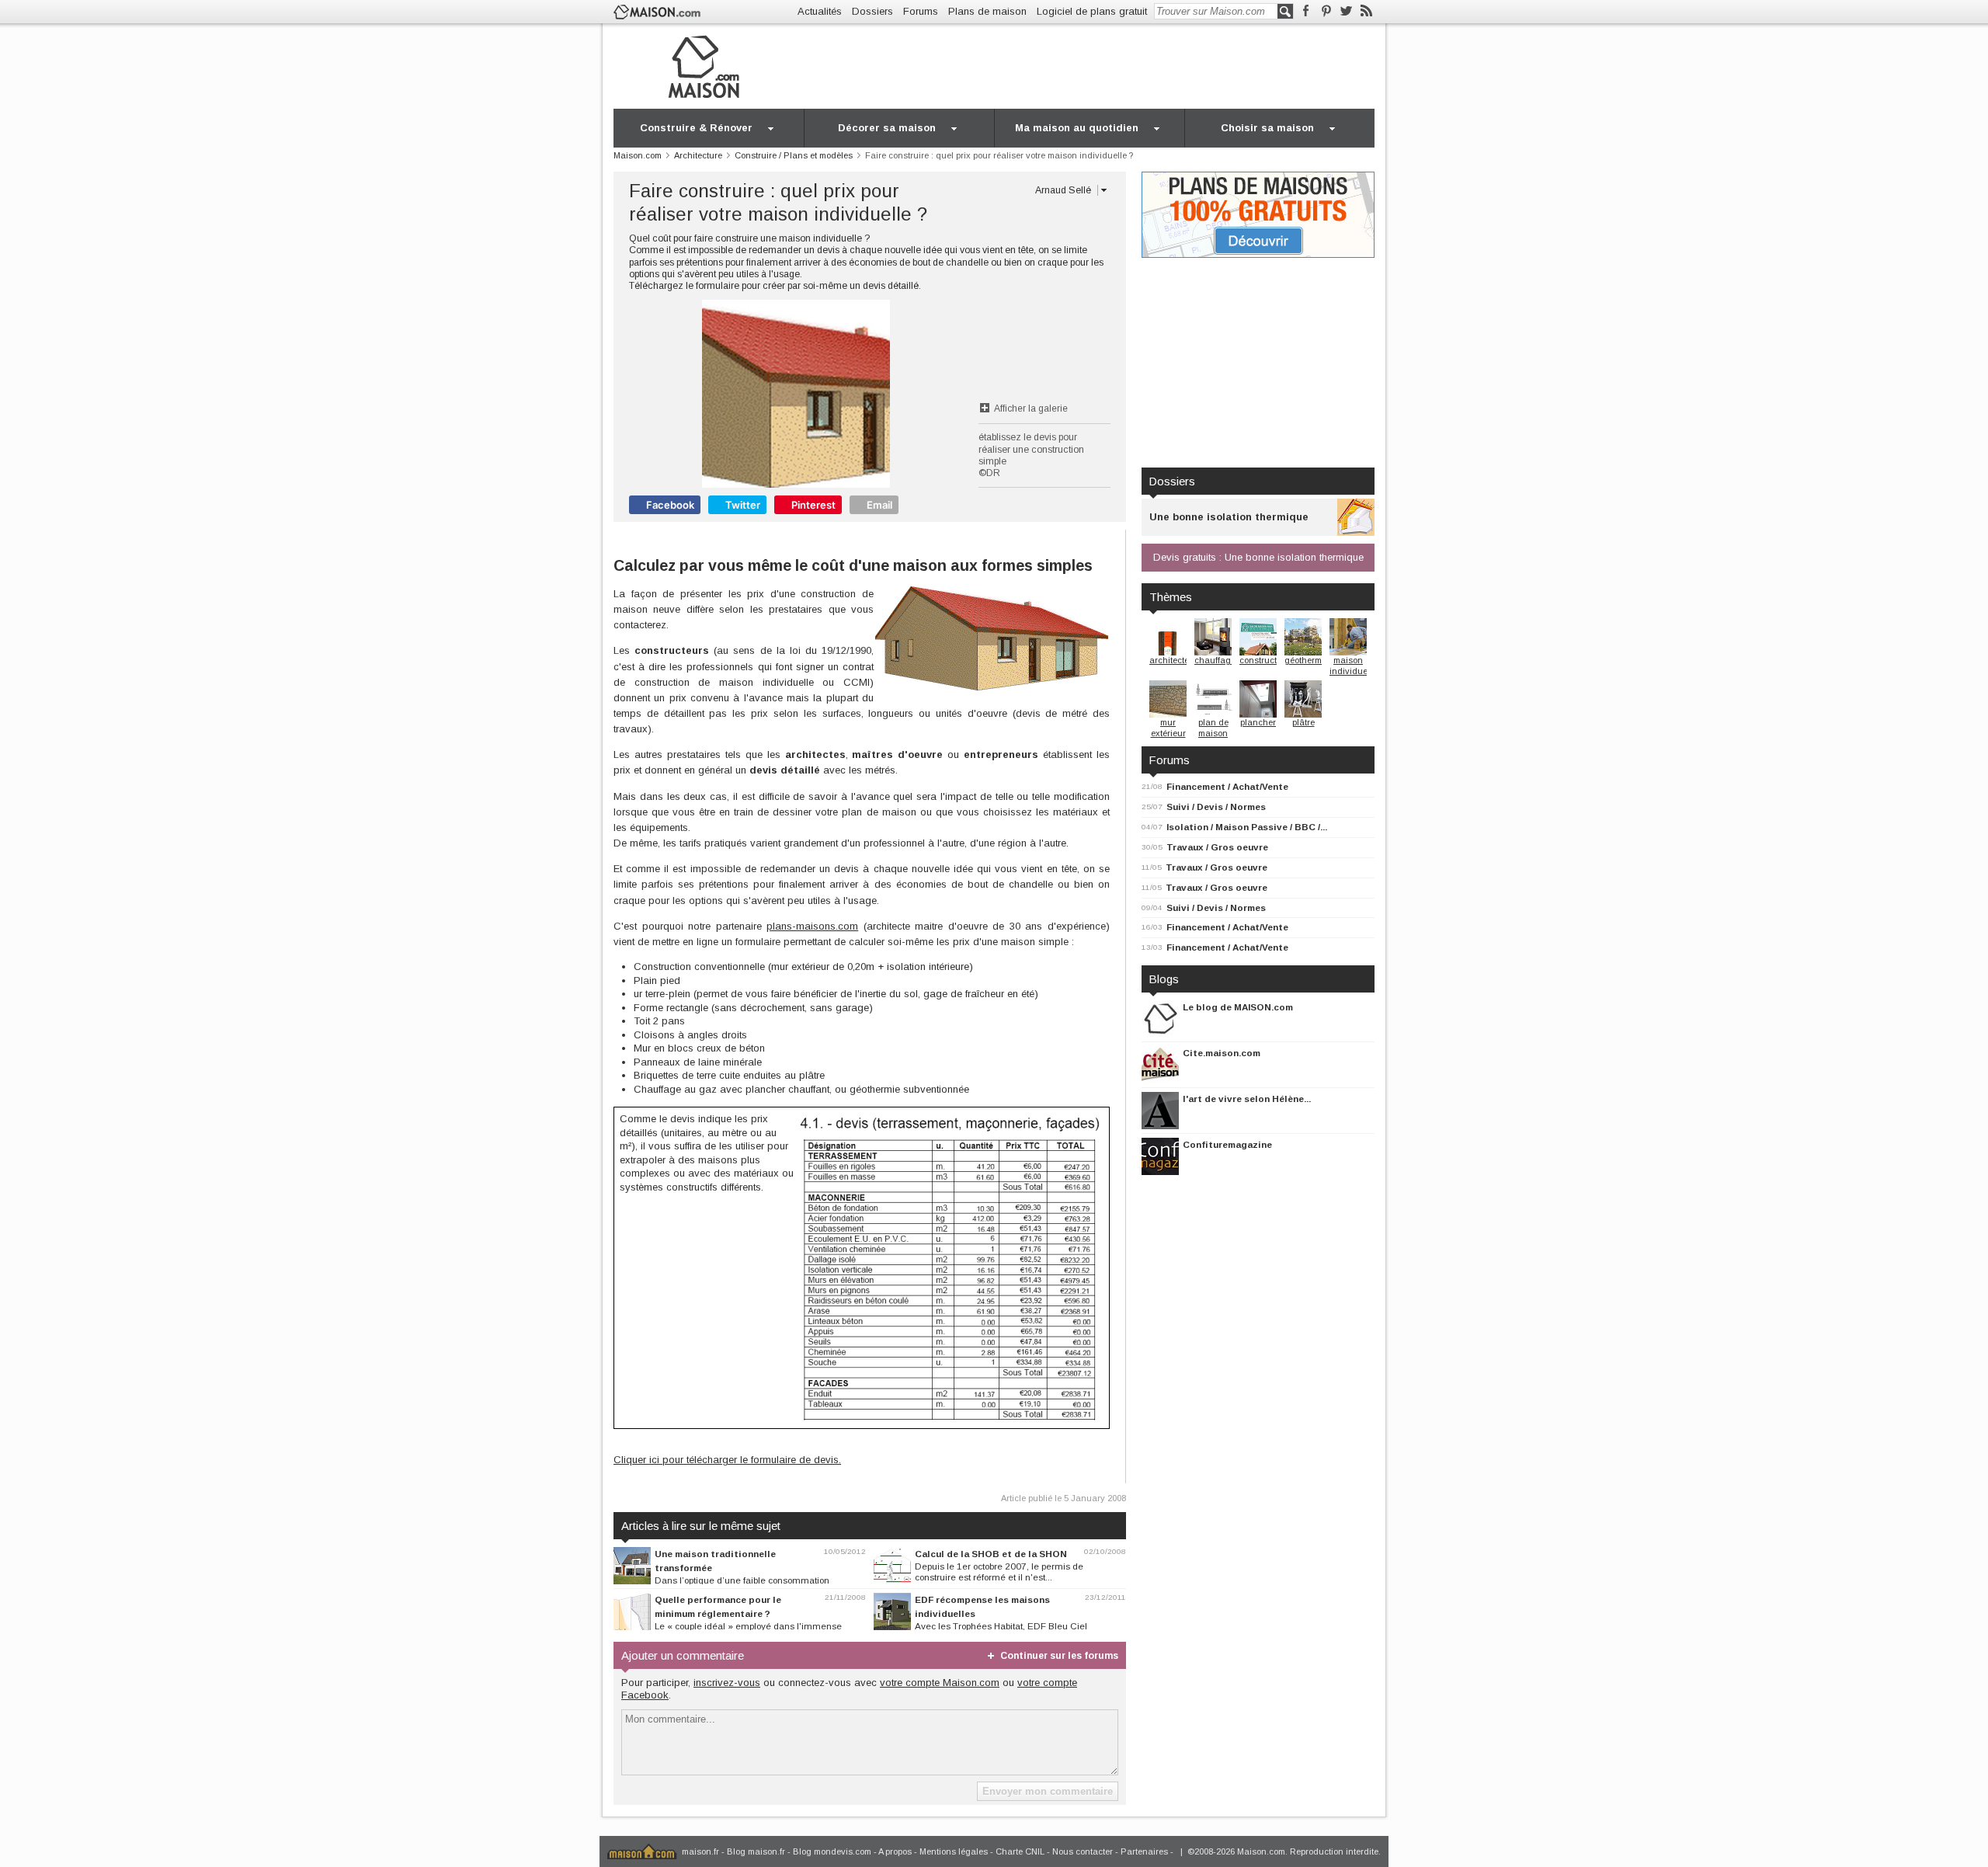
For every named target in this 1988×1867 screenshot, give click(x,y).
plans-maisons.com (812, 926)
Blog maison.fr (756, 1851)
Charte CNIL (1020, 1851)
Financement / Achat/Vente (1227, 786)
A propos (895, 1851)
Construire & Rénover (696, 128)
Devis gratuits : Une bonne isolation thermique (1258, 557)
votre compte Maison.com (940, 1683)
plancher (1258, 722)
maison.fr (700, 1851)
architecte (1169, 660)
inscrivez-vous (727, 1683)
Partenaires (1144, 1851)
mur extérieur (1168, 728)
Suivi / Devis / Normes (1216, 807)
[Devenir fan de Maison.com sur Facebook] (1306, 11)
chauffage (1215, 660)
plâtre (1303, 722)
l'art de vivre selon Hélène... (1247, 1099)
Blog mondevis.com (832, 1851)
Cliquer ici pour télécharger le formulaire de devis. (727, 1460)
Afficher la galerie (1031, 409)
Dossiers (872, 11)
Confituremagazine (1227, 1144)
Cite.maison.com (1222, 1053)
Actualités (820, 11)
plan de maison (1213, 728)
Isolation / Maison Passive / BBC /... (1247, 827)
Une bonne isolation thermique (1229, 517)
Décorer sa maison (887, 128)
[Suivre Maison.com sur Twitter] (1346, 11)
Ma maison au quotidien (1077, 128)
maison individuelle (1353, 666)
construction (1264, 660)
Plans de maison (987, 11)
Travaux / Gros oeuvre (1217, 847)
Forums (921, 11)
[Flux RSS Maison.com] (1366, 11)
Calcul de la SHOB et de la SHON (991, 1554)
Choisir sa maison (1267, 128)
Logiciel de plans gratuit (1092, 11)
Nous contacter (1083, 1851)
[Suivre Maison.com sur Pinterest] (1326, 11)
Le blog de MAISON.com (1238, 1007)
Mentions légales (954, 1851)
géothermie (1307, 660)
